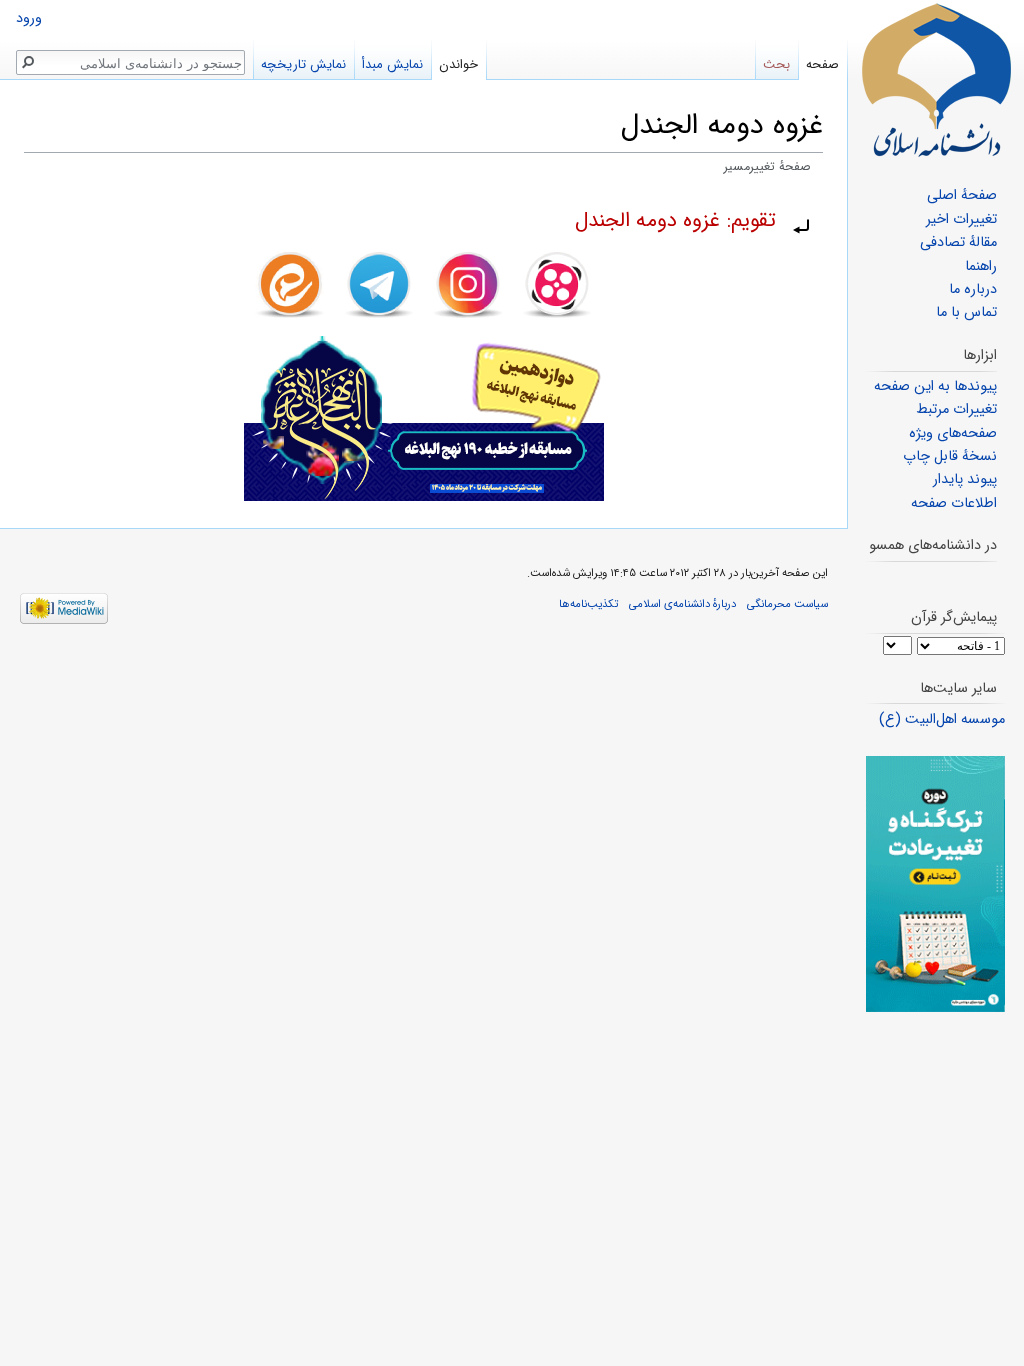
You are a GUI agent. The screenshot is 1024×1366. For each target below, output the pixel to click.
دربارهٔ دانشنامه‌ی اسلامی (682, 604)
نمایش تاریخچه (303, 64)
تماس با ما (966, 312)
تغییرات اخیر (961, 219)
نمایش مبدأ (392, 64)
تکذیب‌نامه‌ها (588, 604)
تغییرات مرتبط (956, 409)
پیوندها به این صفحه (935, 386)
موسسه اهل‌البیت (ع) (942, 719)
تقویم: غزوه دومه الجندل (675, 220)
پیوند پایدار (965, 479)
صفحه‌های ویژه (953, 433)
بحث (776, 64)
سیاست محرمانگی (787, 604)
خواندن (458, 64)
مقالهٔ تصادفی (958, 242)
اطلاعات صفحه (954, 503)
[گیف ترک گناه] (935, 883)
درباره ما (973, 289)
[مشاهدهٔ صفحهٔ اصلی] (936, 80)
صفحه (822, 64)
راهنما (981, 266)
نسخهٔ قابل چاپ (950, 456)
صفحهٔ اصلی (962, 195)
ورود (29, 18)
